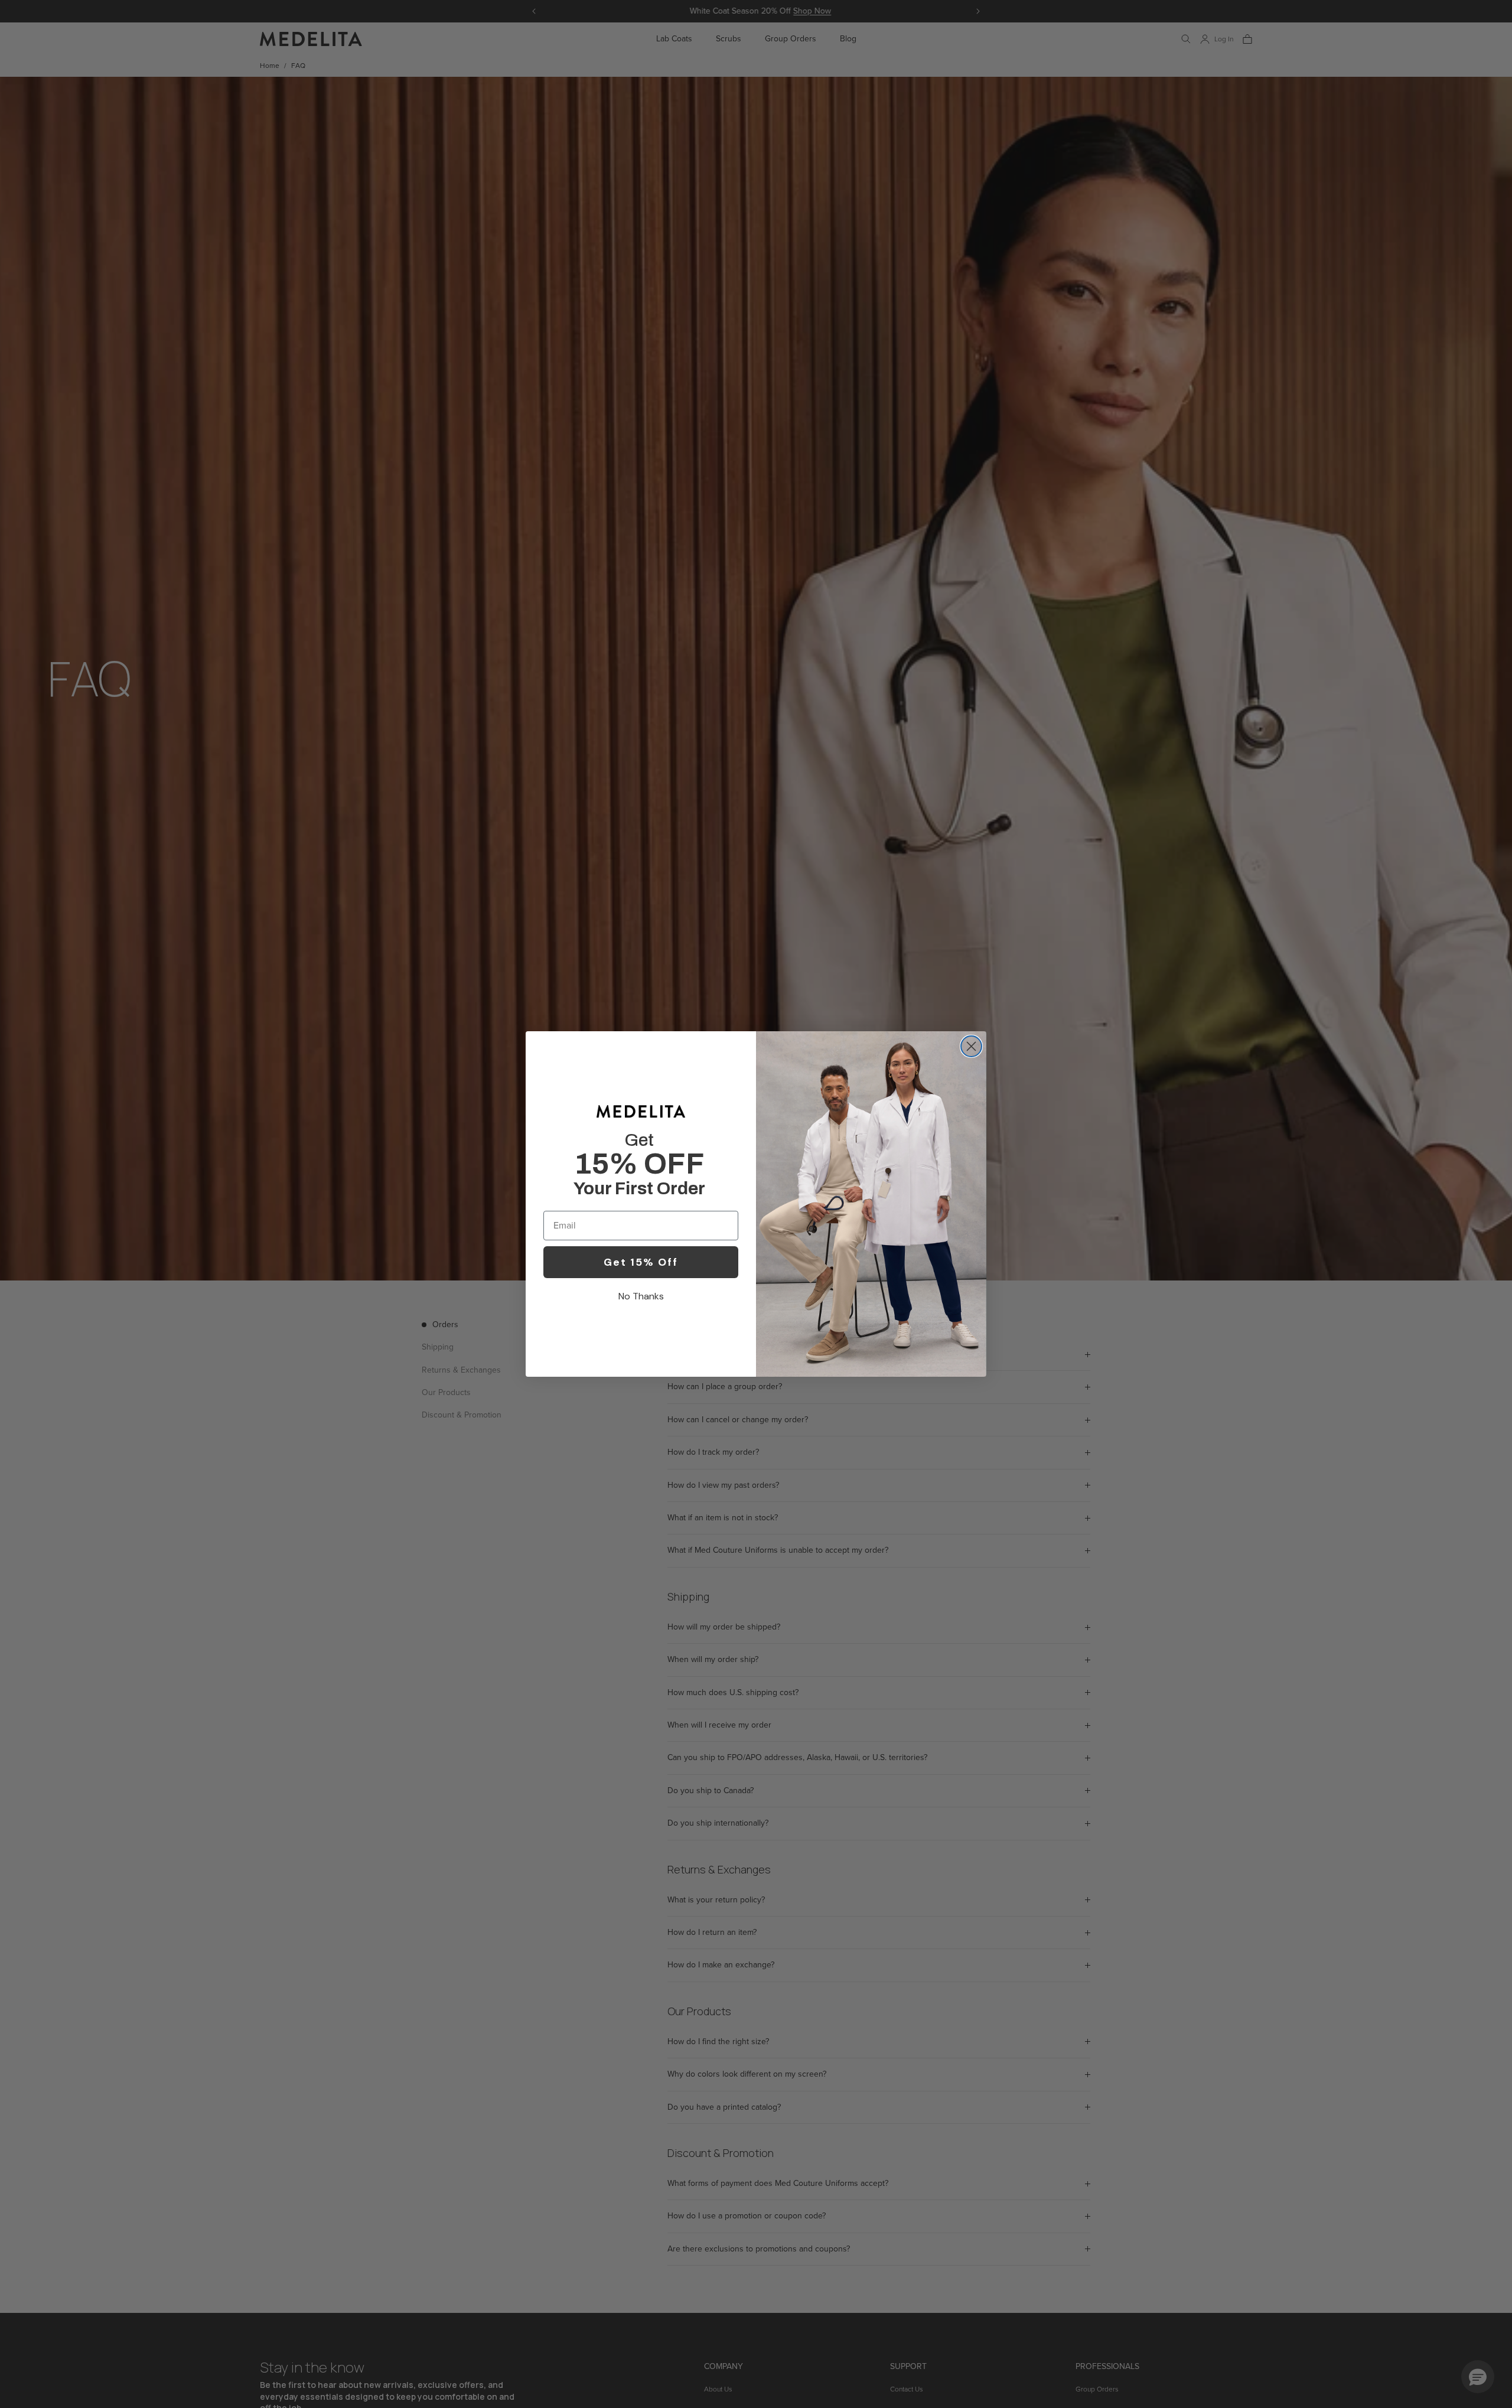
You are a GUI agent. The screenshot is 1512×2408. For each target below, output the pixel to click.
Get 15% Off (641, 1262)
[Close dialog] (971, 1046)
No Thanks (641, 1296)
